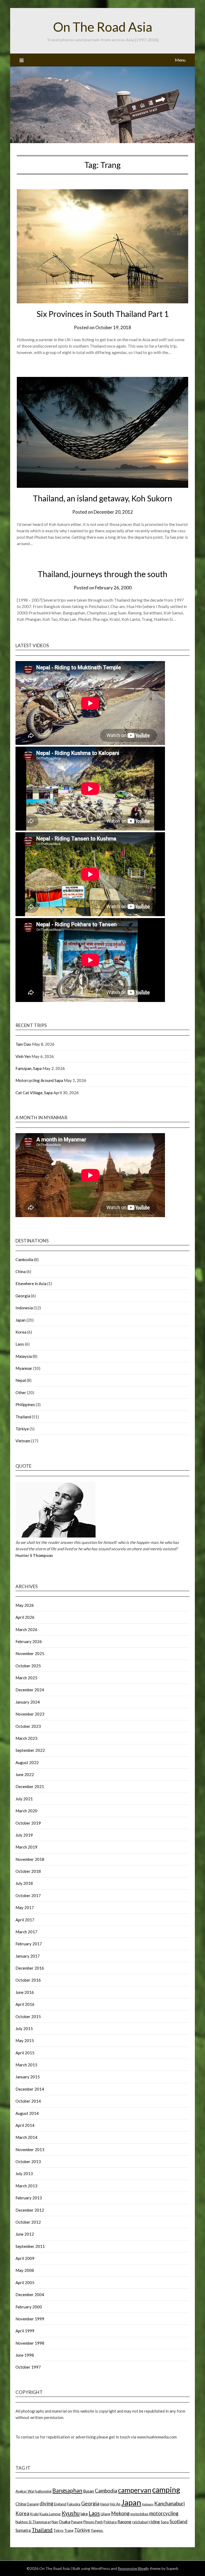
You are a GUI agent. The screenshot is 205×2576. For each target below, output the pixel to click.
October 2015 (28, 2016)
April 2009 (25, 2258)
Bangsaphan (67, 2490)
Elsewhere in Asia (31, 1283)
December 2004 (30, 2295)
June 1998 (25, 2355)
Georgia (23, 1296)
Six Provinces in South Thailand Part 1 (103, 314)
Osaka (64, 2522)
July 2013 (24, 2173)
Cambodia (24, 1259)
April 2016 (25, 2004)
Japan (21, 1320)
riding (155, 2522)
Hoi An (115, 2504)
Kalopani (148, 2504)
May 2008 (25, 2270)
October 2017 (28, 1895)
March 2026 (26, 1629)
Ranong (124, 2522)
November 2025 (30, 1653)
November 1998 (30, 2343)
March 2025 (26, 1678)
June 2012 (25, 2234)
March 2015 (26, 2065)
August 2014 (27, 2113)
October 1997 (28, 2367)
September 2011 (30, 2246)
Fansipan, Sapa (29, 1068)
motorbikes (139, 2514)
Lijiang (105, 2514)
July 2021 (24, 1799)
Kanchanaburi (169, 2503)
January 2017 (28, 1956)
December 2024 (30, 1690)
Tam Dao (23, 1044)
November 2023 (30, 1714)
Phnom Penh (93, 2522)
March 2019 (26, 1847)
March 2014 (26, 2137)
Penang (77, 2522)
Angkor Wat (25, 2491)
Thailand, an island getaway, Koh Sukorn (102, 498)
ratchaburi (140, 2522)
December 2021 (30, 1786)
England (60, 2504)
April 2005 (25, 2283)
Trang (69, 2530)
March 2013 (26, 2186)
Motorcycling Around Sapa (39, 1080)
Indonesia (24, 1308)
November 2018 (30, 1859)
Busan (88, 2491)
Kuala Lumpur (50, 2514)
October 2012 (28, 2222)
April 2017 (25, 1920)
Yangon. (97, 2530)
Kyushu (71, 2513)
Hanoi (105, 2504)
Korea (21, 1332)
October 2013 (28, 2162)
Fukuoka (74, 2504)
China (21, 1271)
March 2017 (26, 1932)
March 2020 (26, 1811)
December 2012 (30, 2210)
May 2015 (25, 2040)
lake (84, 2514)
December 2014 (30, 2089)
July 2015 (24, 2028)
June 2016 (25, 1992)
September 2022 (30, 1750)
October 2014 (28, 2101)
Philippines (25, 1404)
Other (21, 1392)
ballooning (43, 2491)
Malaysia (24, 1356)
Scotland (178, 2521)
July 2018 (24, 1883)
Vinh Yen (23, 1056)
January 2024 (28, 1702)
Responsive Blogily (133, 2568)
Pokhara (110, 2522)
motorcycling (164, 2513)
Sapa (165, 2522)
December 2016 (30, 1968)
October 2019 (28, 1823)
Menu (180, 60)
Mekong (120, 2513)
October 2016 (28, 1980)
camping (166, 2490)
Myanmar (24, 1368)
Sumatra (23, 2530)
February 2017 (29, 1944)
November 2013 (30, 2150)
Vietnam (23, 1441)
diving (46, 2503)
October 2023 (28, 1726)
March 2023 (26, 1738)
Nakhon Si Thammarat (33, 2522)
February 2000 (29, 2307)
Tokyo (58, 2530)
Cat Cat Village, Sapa (34, 1093)
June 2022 (25, 1774)
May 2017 (25, 1907)
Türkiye (22, 1429)
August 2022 (27, 1762)
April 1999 (25, 2331)
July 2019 (24, 1835)
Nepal (21, 1380)
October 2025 (28, 1666)
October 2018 (28, 1871)
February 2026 (29, 1641)
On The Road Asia (103, 27)
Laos (20, 1344)
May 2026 (25, 1605)
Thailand (23, 1417)
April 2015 (25, 2053)
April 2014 (25, 2125)
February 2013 (29, 2198)
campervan (135, 2490)
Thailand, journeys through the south (102, 574)
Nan (55, 2522)
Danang (33, 2504)
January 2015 (28, 2077)
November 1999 (30, 2319)
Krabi (34, 2514)
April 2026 (25, 1617)
